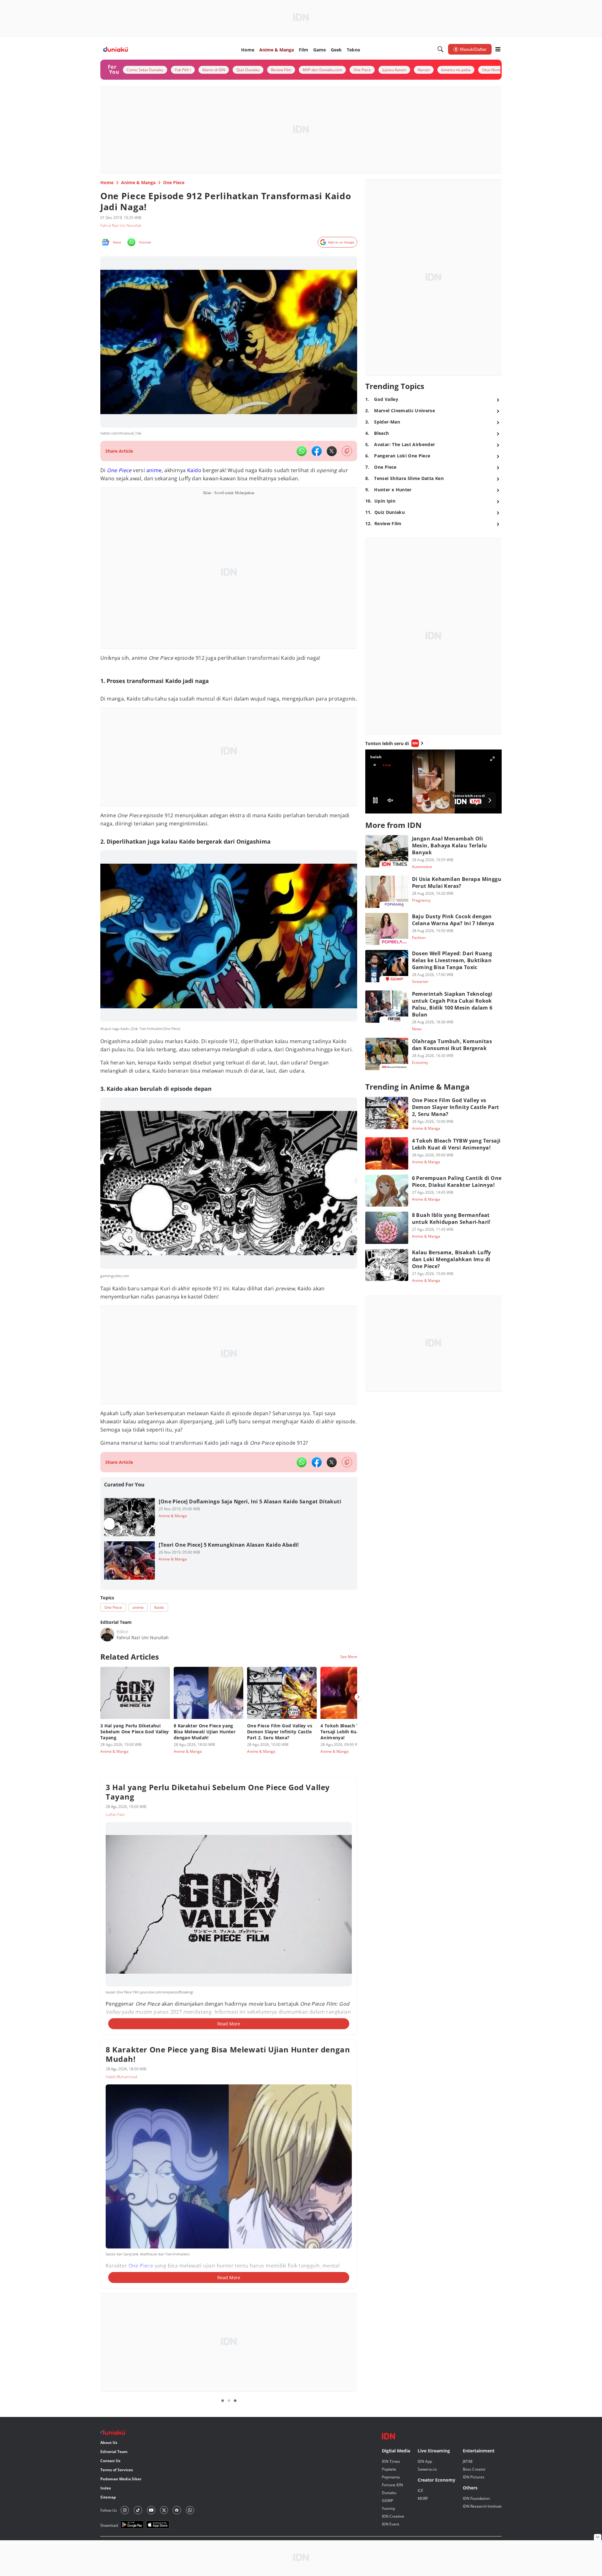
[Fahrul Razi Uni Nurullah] (107, 1635)
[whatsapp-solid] (302, 451)
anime (154, 470)
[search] (441, 49)
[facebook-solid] (317, 451)
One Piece (119, 470)
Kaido (194, 470)
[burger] (498, 49)
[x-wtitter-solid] (332, 451)
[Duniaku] (116, 49)
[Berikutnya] (358, 1697)
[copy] (347, 451)
